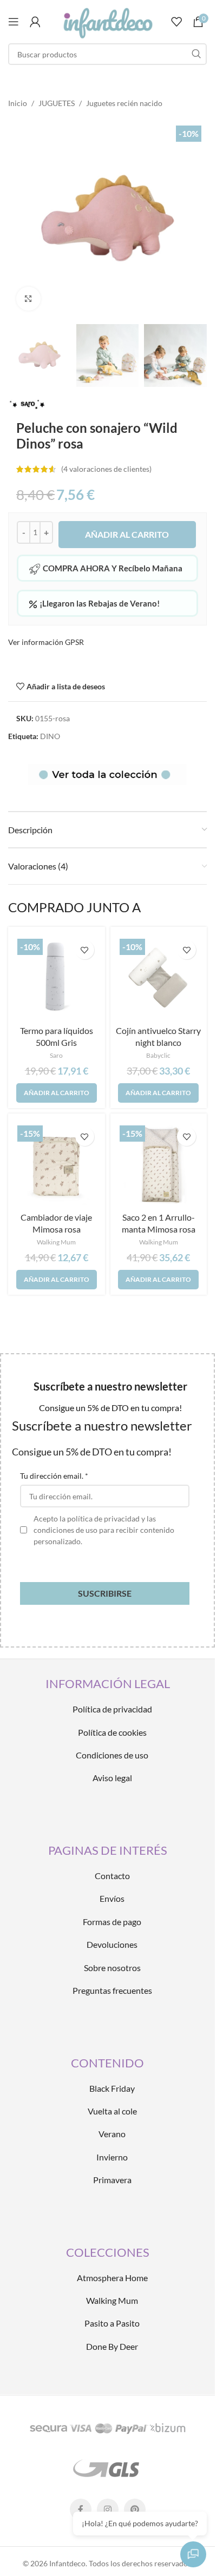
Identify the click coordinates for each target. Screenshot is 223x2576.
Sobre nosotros (112, 1968)
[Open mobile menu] (14, 22)
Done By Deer (112, 2346)
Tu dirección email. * (54, 1476)
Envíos (112, 1898)
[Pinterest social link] (135, 2509)
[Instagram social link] (108, 2509)
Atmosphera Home (112, 2278)
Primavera (112, 2180)
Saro (56, 1055)
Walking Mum (56, 1242)
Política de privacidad (112, 1709)
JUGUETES (57, 103)
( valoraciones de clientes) (106, 469)
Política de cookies (112, 1732)
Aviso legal (112, 1778)
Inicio (18, 103)
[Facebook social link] (81, 2509)
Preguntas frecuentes (112, 1990)
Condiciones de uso (112, 1755)
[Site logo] (107, 21)
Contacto (112, 1876)
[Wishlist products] (176, 22)
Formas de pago (112, 1922)
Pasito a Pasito (112, 2323)
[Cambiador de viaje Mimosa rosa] (57, 1165)
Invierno (112, 2157)
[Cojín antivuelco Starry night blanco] (159, 978)
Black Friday (112, 2088)
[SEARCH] (196, 54)
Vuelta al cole (112, 2111)
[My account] (35, 22)
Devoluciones (112, 1944)
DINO (50, 736)
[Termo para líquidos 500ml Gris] (57, 978)
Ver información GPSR (46, 642)
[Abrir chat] (193, 2554)
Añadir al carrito (127, 534)
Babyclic (158, 1055)
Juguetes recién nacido (124, 103)
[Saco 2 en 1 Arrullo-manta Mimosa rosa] (159, 1165)
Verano (112, 2134)
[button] (57, 1093)
